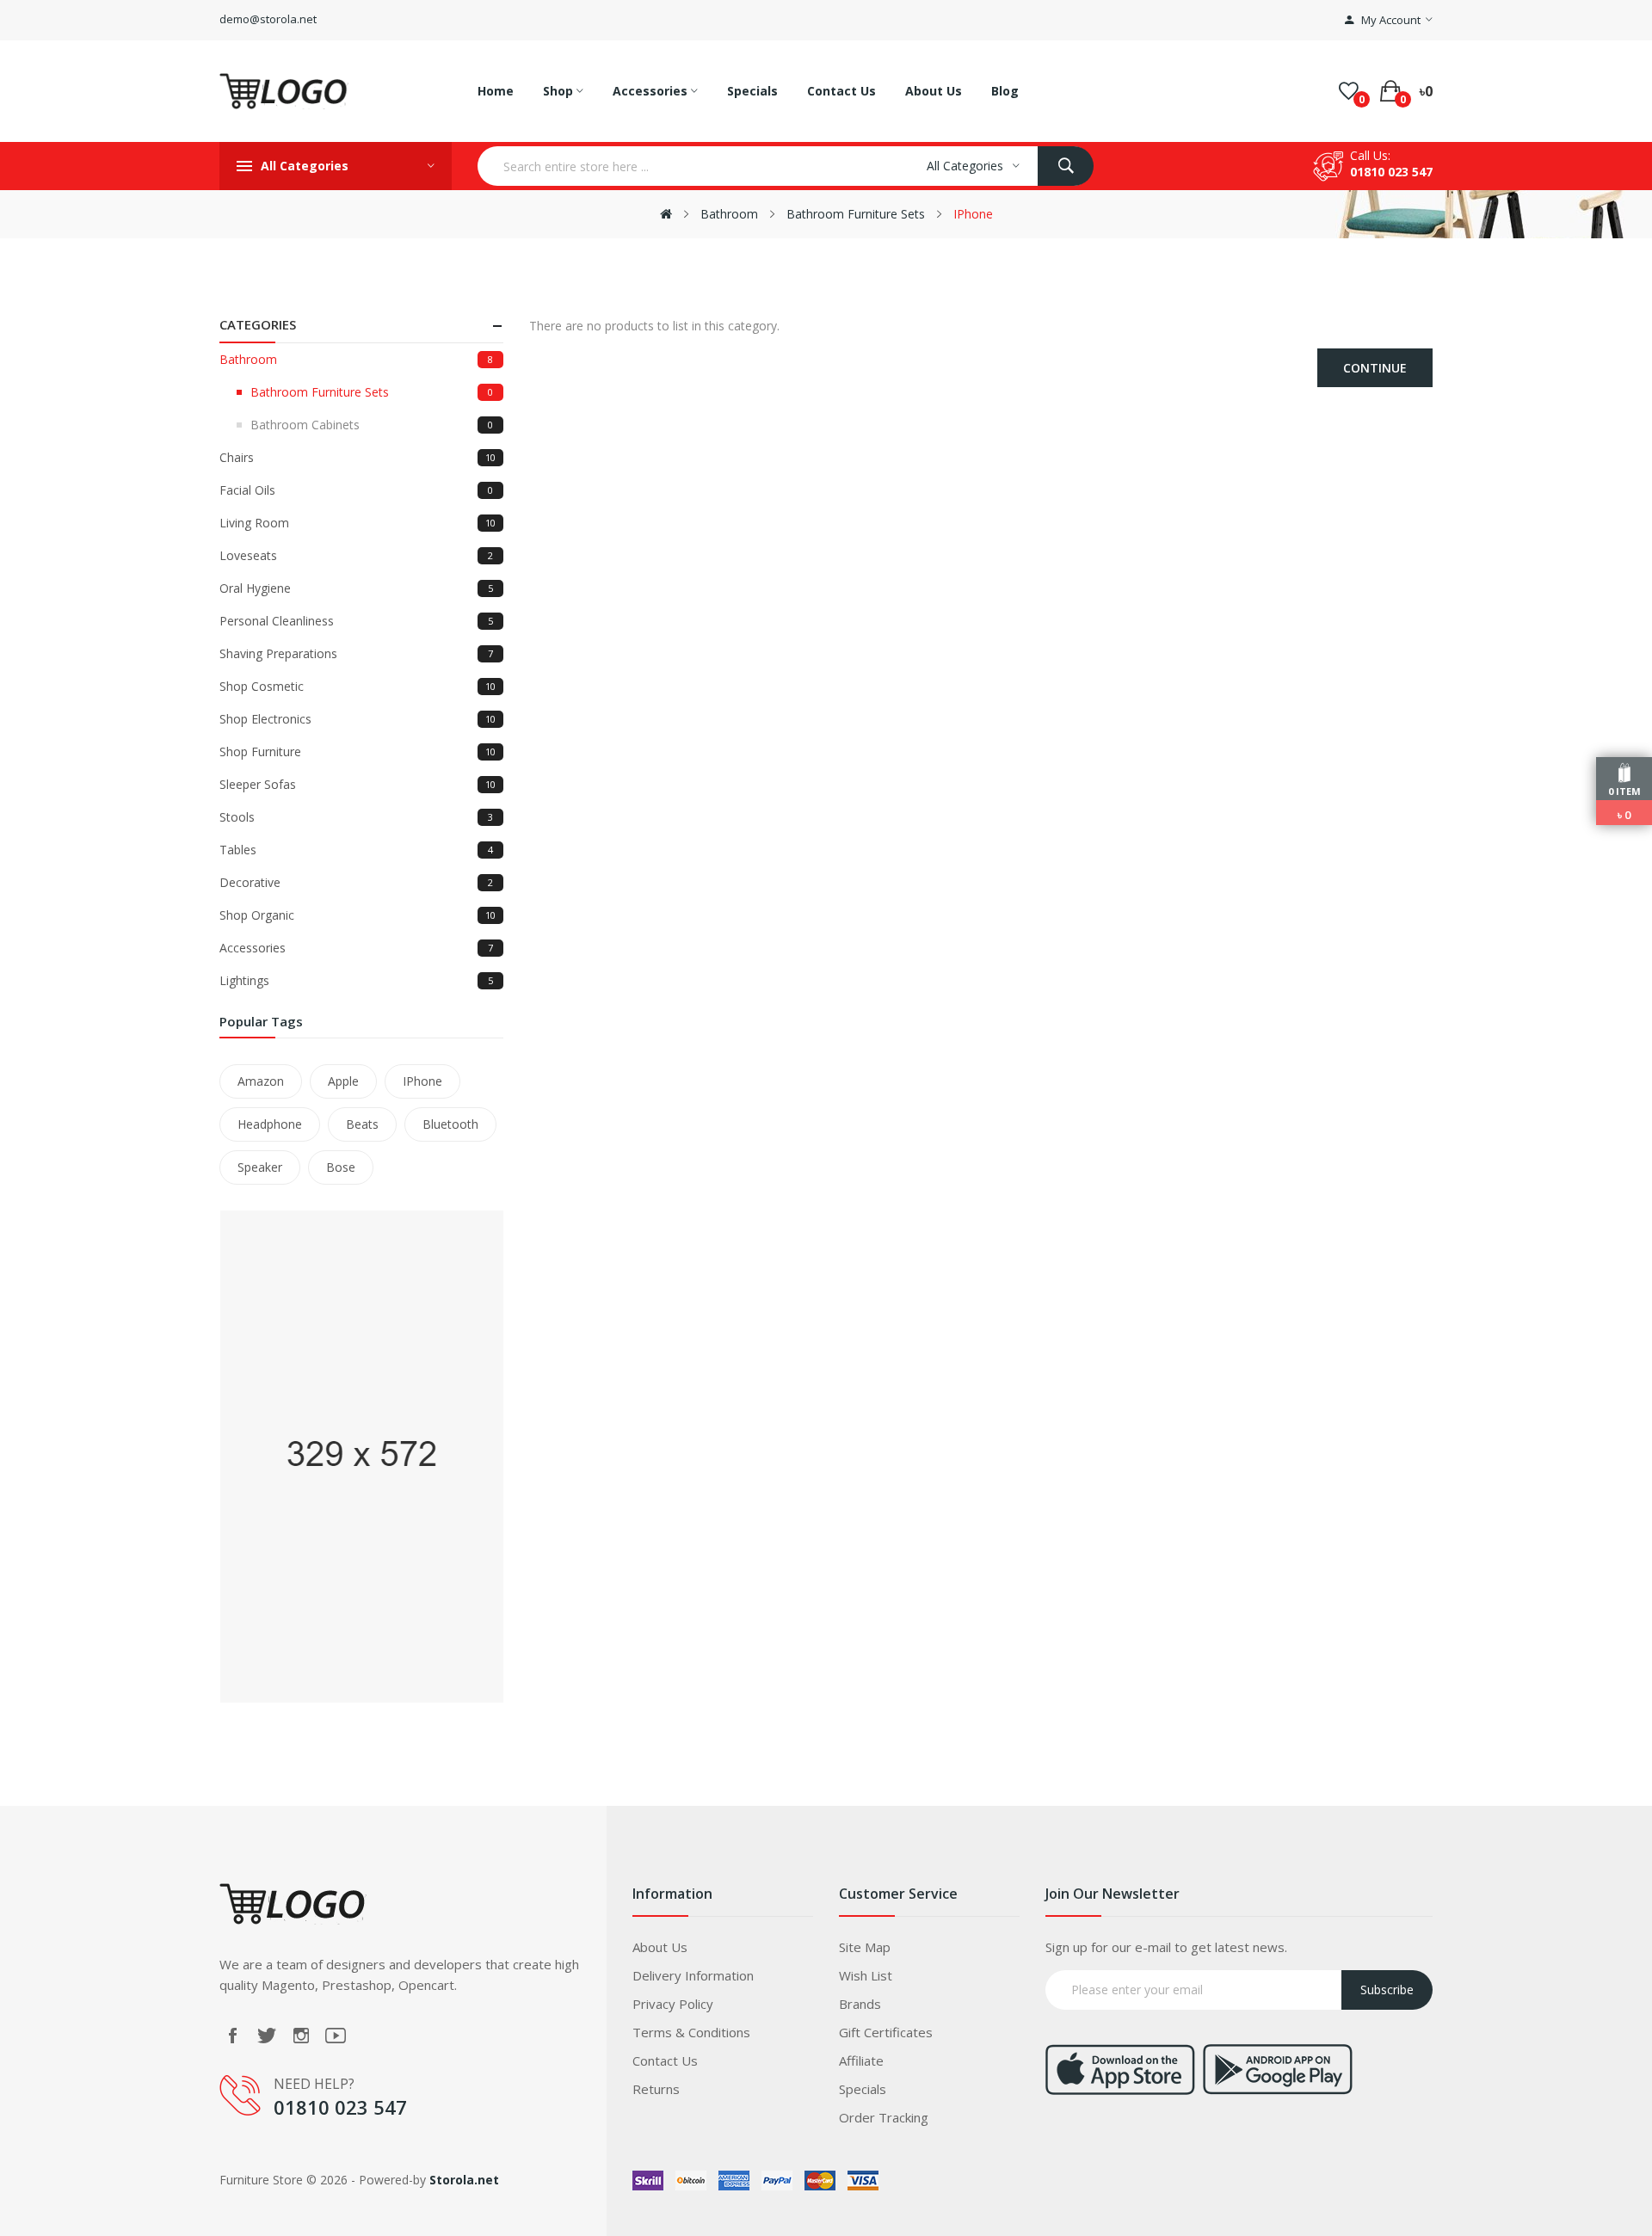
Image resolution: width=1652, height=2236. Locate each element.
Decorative (356, 882)
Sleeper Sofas (358, 784)
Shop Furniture (358, 751)
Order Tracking (884, 2117)
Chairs (358, 457)
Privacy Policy (673, 2004)
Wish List (866, 1975)
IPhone (422, 1081)
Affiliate (861, 2060)
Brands (860, 2004)
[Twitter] (267, 2036)
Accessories (356, 948)
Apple (343, 1081)
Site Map (865, 1947)
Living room (358, 523)
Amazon (261, 1081)
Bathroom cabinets (372, 425)
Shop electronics (358, 719)
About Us (660, 1947)
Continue (1375, 368)
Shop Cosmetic (358, 686)
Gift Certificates (886, 2032)
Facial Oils (356, 490)
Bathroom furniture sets (856, 214)
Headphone (270, 1124)
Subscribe (1387, 1990)
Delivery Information (693, 1975)
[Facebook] (232, 2036)
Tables (356, 850)
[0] (1349, 91)
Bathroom (729, 214)
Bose (341, 1167)
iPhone (973, 214)
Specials (863, 2089)
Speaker (260, 1167)
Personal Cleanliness (356, 621)
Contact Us (665, 2060)
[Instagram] (301, 2036)
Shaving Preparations (356, 653)
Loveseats (356, 555)
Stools (356, 817)
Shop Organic (358, 915)
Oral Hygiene (356, 588)
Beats (362, 1124)
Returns (656, 2089)
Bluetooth (450, 1124)
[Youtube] (336, 2036)
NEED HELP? (314, 2084)
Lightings (356, 980)
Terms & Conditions (691, 2032)
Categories (258, 324)
